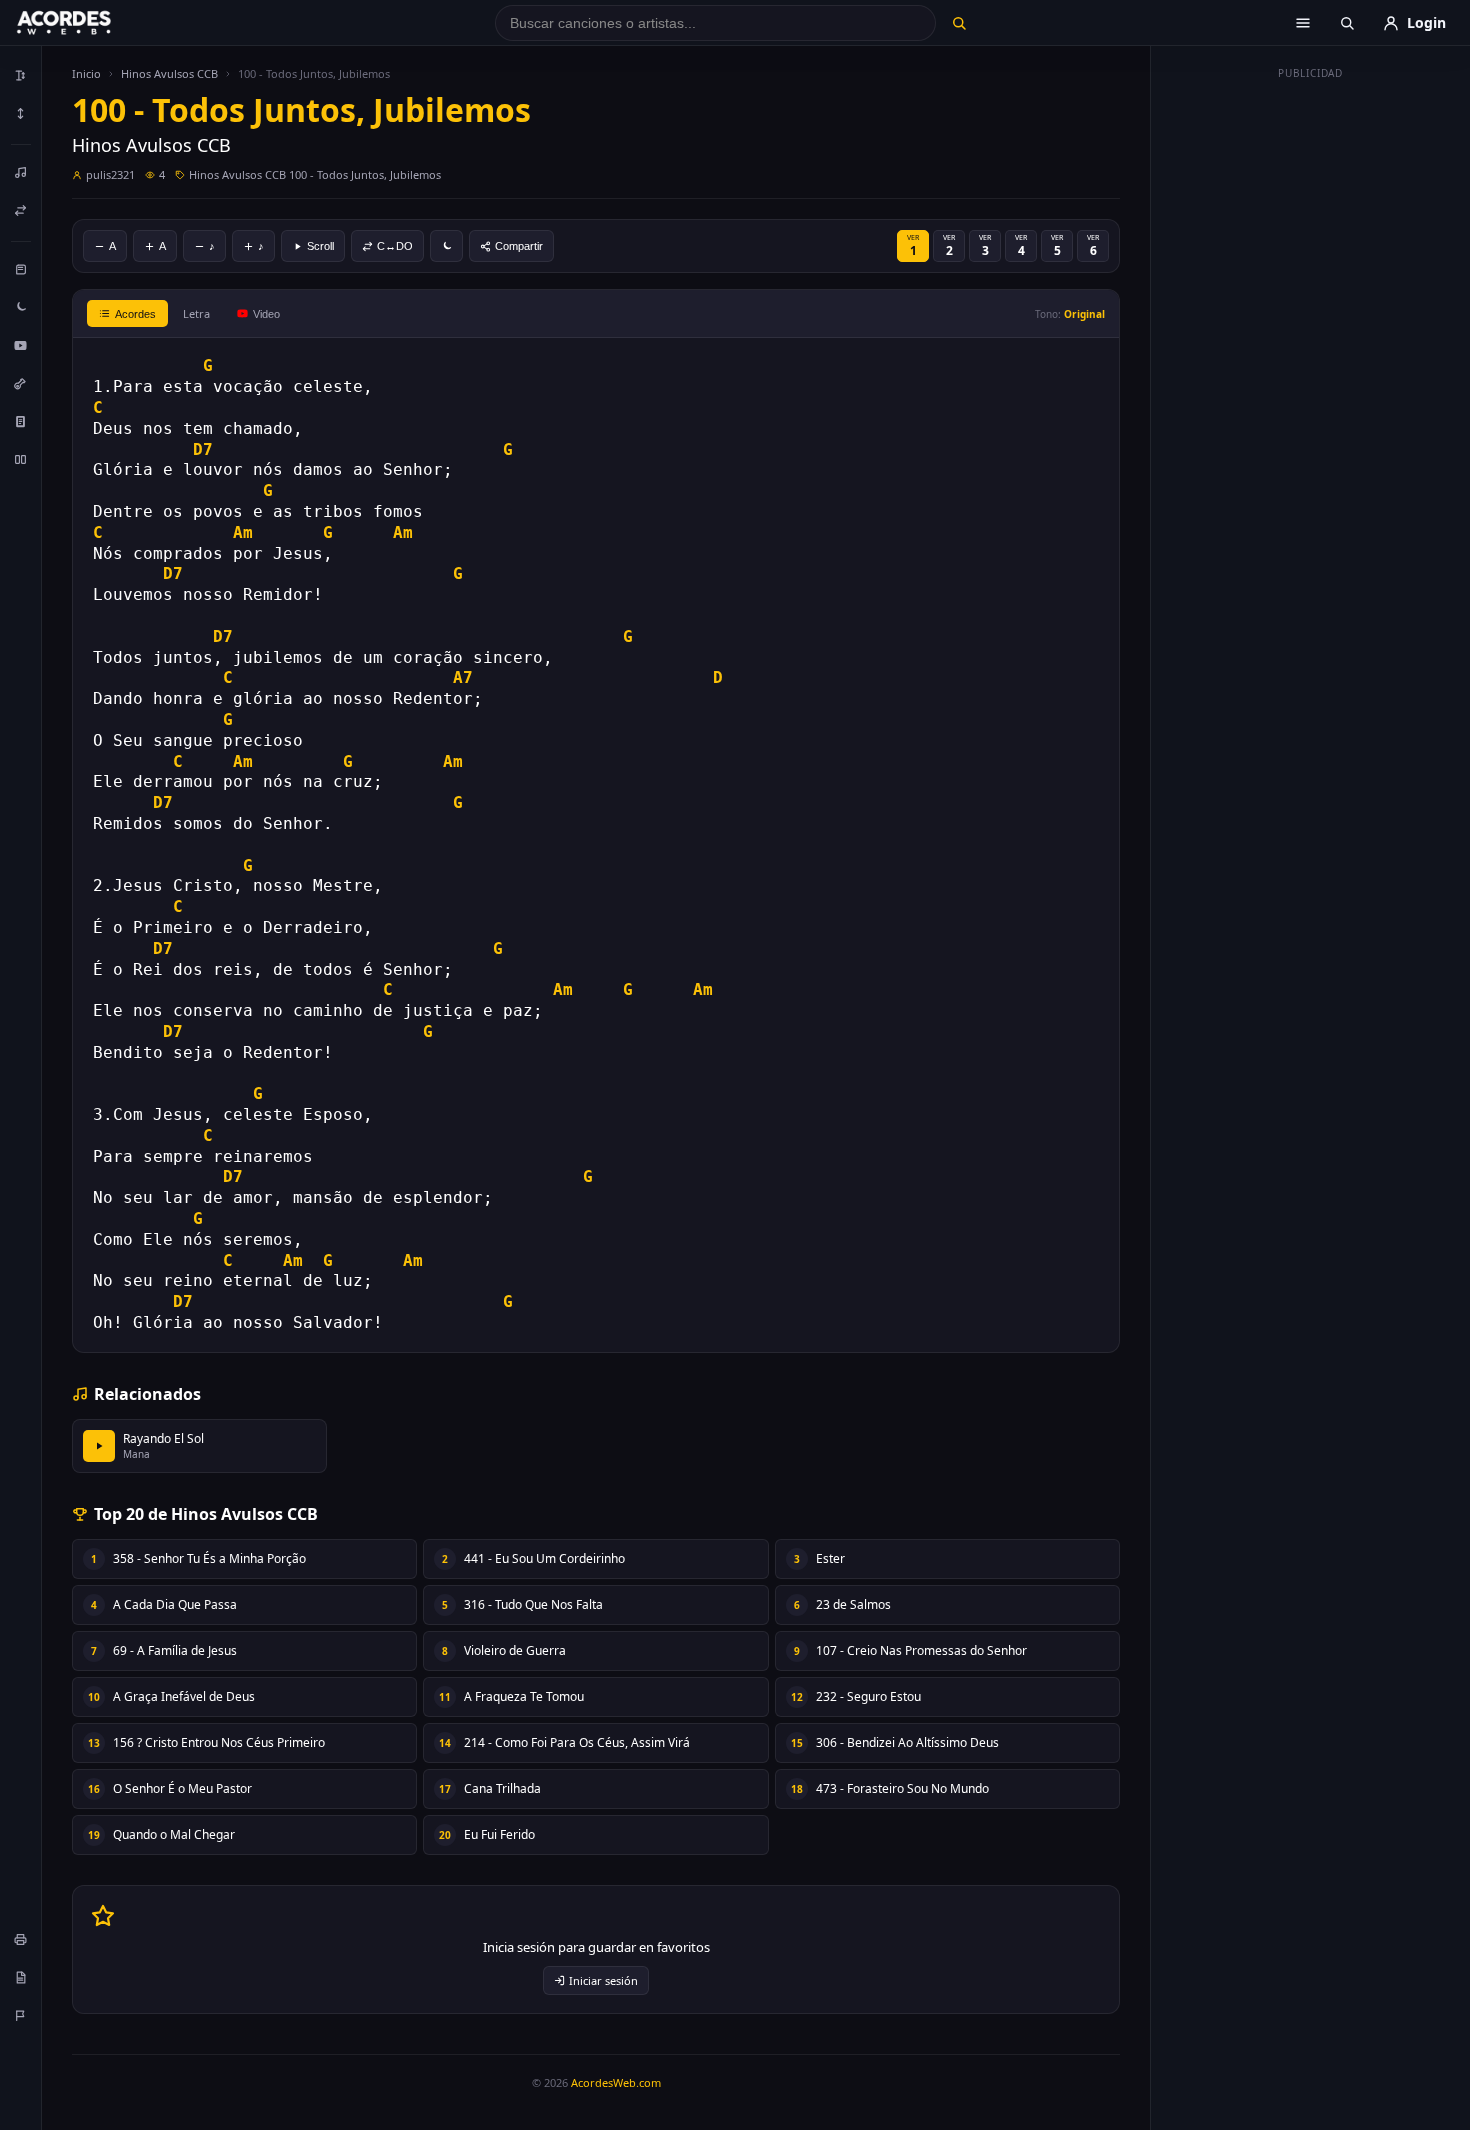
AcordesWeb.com (616, 2082)
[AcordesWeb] (89, 23)
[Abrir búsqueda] (1347, 23)
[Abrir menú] (1303, 23)
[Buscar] (958, 23)
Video (266, 314)
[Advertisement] (1311, 388)
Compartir (519, 246)
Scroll (320, 246)
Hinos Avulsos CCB (169, 73)
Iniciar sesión (603, 1980)
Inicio (86, 73)
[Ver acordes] (21, 421)
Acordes (135, 314)
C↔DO (395, 246)
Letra (196, 313)
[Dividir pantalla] (21, 459)
